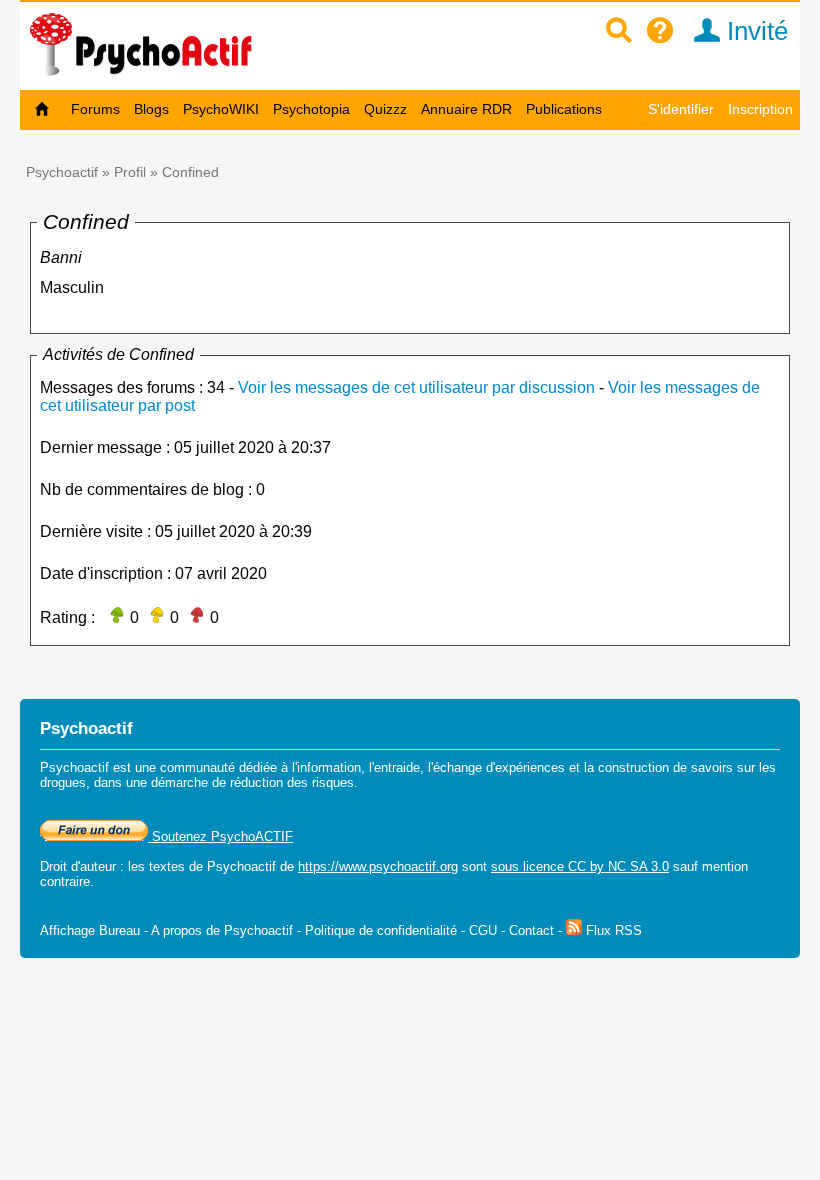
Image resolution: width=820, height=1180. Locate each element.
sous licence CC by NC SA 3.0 (580, 866)
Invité (754, 31)
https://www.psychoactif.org (378, 866)
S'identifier (681, 109)
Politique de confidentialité (381, 930)
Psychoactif (62, 172)
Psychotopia (311, 109)
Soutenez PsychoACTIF (220, 836)
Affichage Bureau (90, 930)
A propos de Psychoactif (222, 930)
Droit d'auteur (78, 866)
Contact (531, 930)
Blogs (151, 109)
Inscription (760, 109)
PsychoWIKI (221, 109)
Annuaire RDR (466, 109)
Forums (95, 109)
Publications (564, 109)
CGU (483, 930)
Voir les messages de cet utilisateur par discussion (416, 387)
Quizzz (385, 109)
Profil (130, 172)
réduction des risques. (294, 782)
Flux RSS (612, 930)
